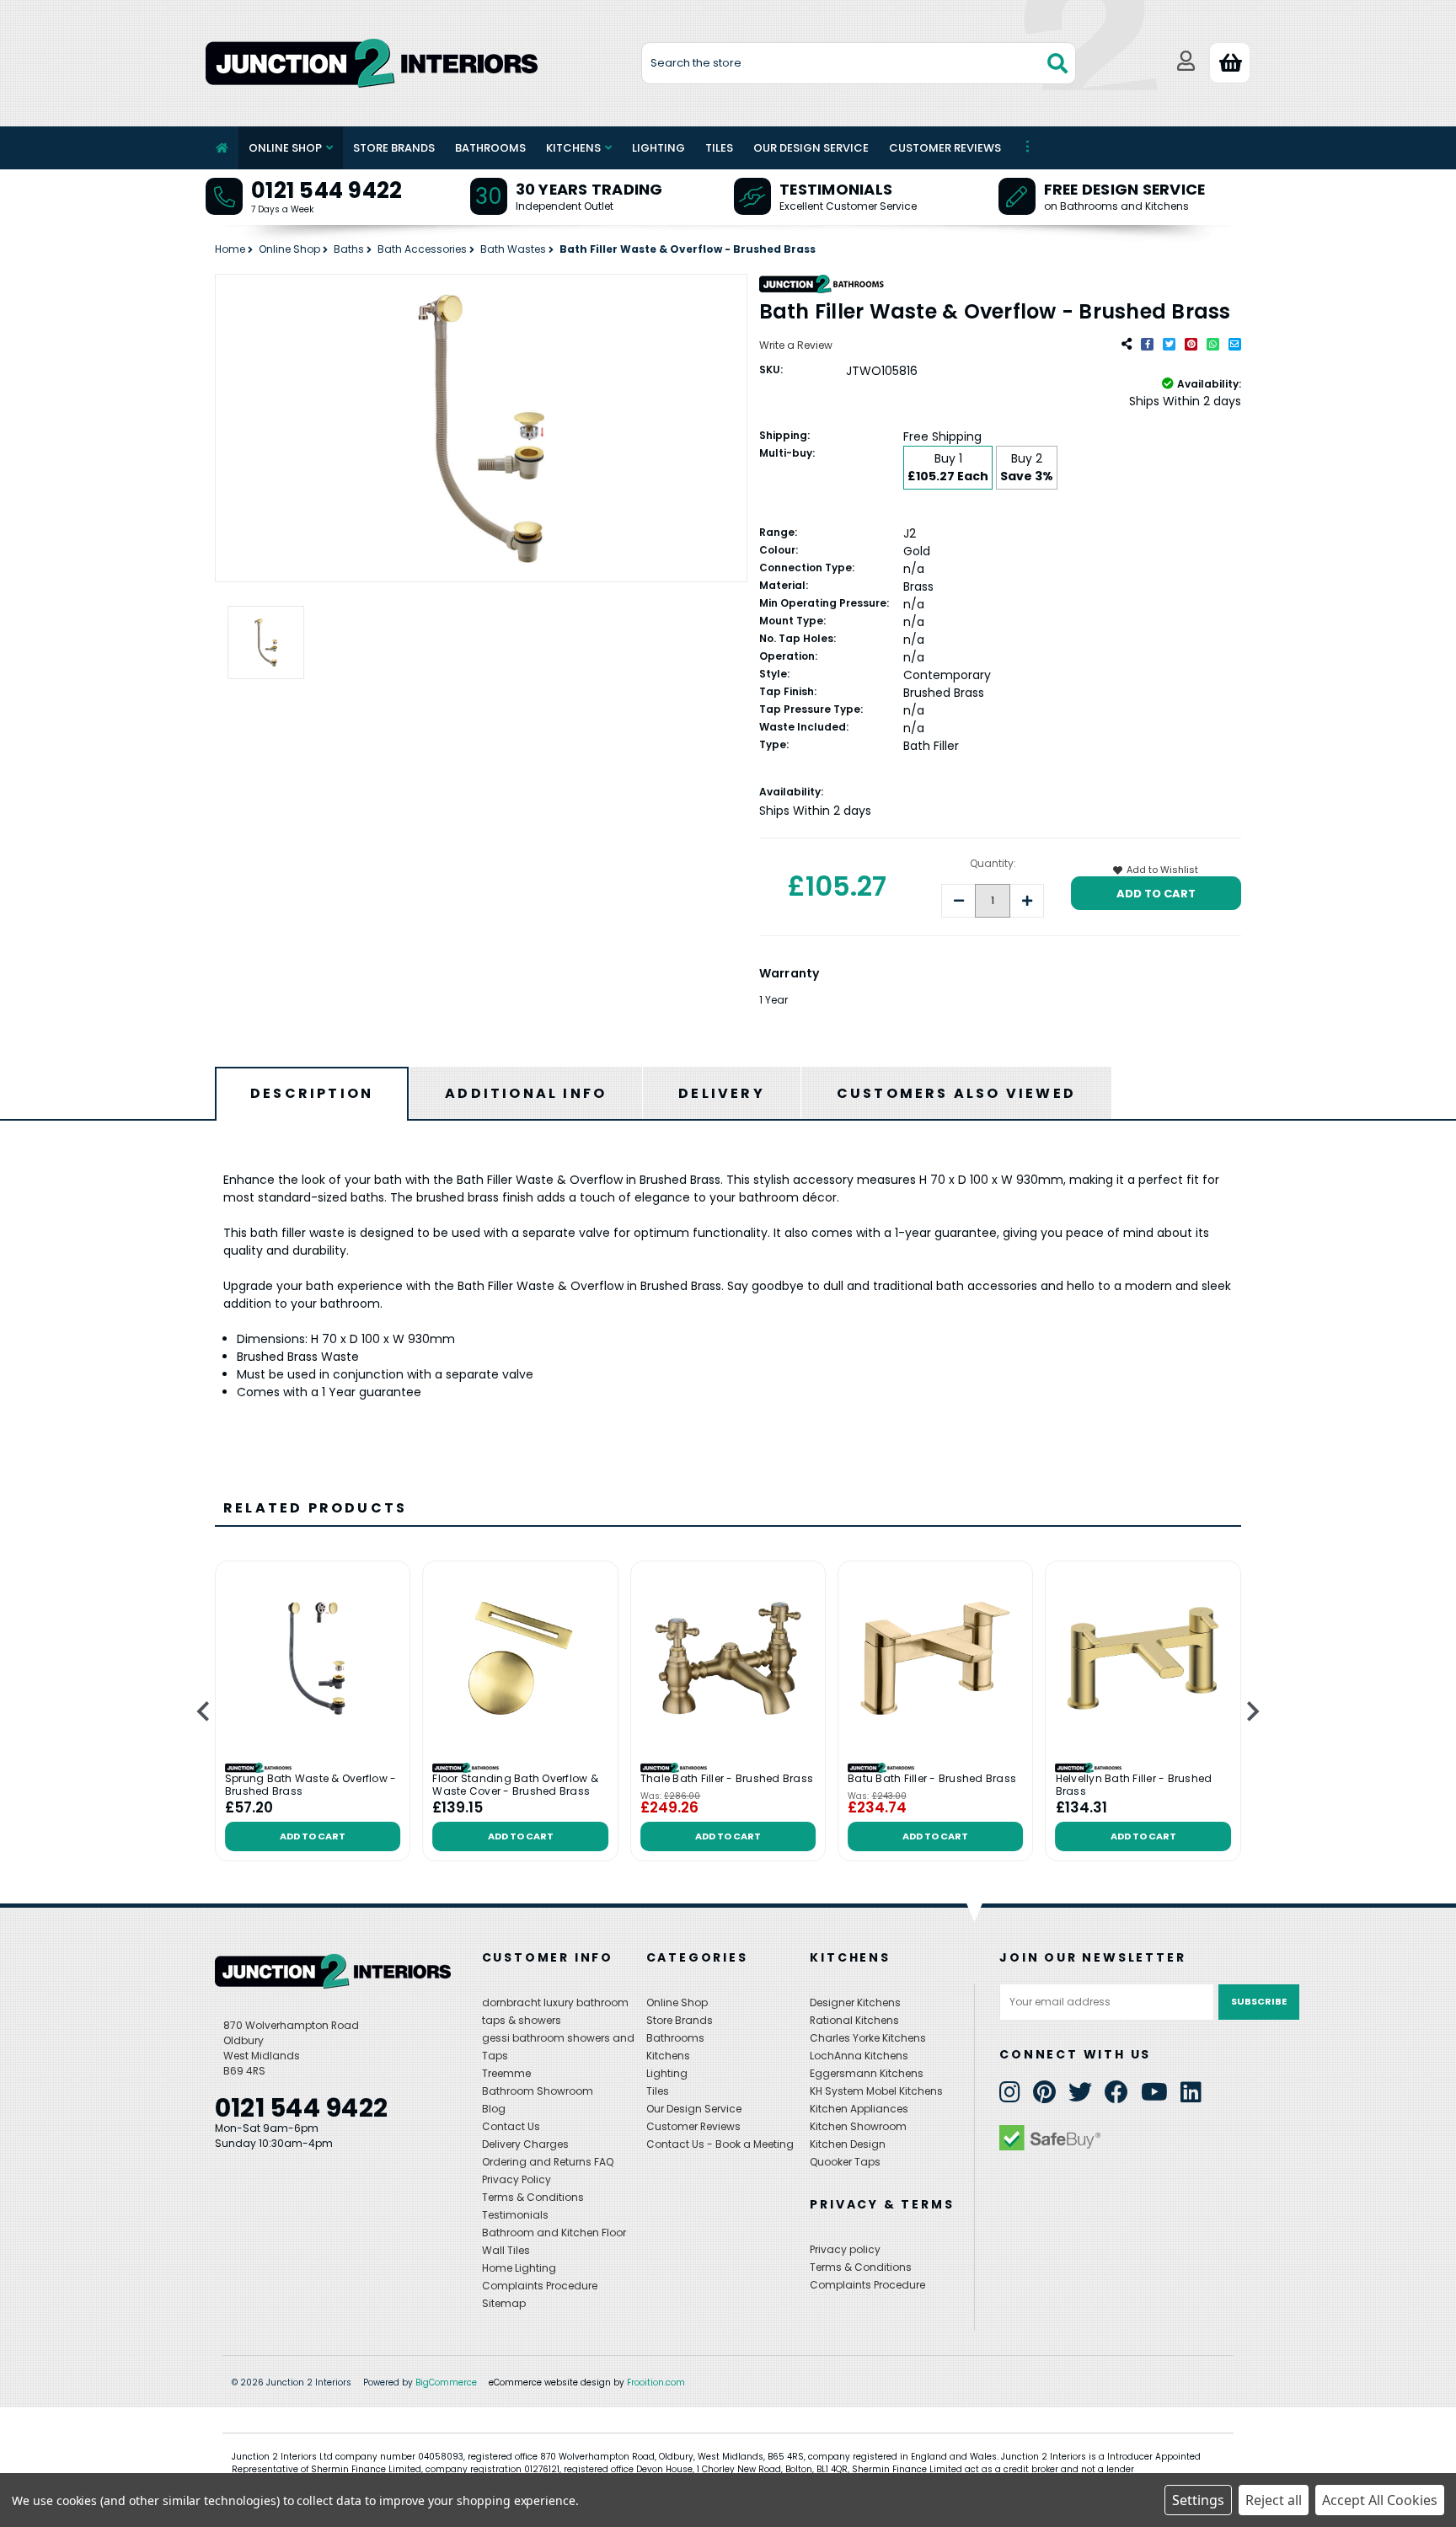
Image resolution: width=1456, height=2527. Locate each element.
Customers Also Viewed (956, 1093)
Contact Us (511, 2126)
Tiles (719, 148)
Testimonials (836, 189)
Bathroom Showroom (538, 2091)
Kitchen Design (848, 2144)
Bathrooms (490, 148)
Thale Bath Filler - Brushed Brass (727, 1779)
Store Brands (394, 148)
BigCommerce (446, 2382)
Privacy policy (845, 2249)
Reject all (1274, 2500)
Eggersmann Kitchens (867, 2073)
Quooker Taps (845, 2162)
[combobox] (859, 63)
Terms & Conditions (533, 2197)
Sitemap (504, 2303)
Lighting (658, 148)
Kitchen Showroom (858, 2126)
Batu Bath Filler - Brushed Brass (932, 1779)
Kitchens (573, 148)
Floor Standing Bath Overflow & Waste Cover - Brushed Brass (515, 1785)
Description (312, 1093)
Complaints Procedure (540, 2286)
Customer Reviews (945, 148)
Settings (1198, 2500)
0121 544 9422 (327, 190)
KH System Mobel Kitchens (876, 2091)
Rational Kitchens (854, 2020)
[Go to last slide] (204, 1712)
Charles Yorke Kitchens (868, 2038)
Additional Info (526, 1093)
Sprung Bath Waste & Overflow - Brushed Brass (311, 1785)
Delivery (722, 1093)
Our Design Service (811, 148)
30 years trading (589, 189)
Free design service (1125, 189)
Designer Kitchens (855, 2002)
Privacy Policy (517, 2179)
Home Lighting (519, 2268)
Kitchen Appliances (859, 2109)
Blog (494, 2109)
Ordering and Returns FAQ (548, 2162)
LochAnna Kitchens (859, 2056)
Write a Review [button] (796, 345)
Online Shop (285, 148)
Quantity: (993, 863)
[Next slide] (1252, 1712)
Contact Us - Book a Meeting (720, 2144)
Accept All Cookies (1380, 2500)
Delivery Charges (525, 2144)
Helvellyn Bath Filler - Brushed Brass (1134, 1785)
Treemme (506, 2073)
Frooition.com (656, 2382)
